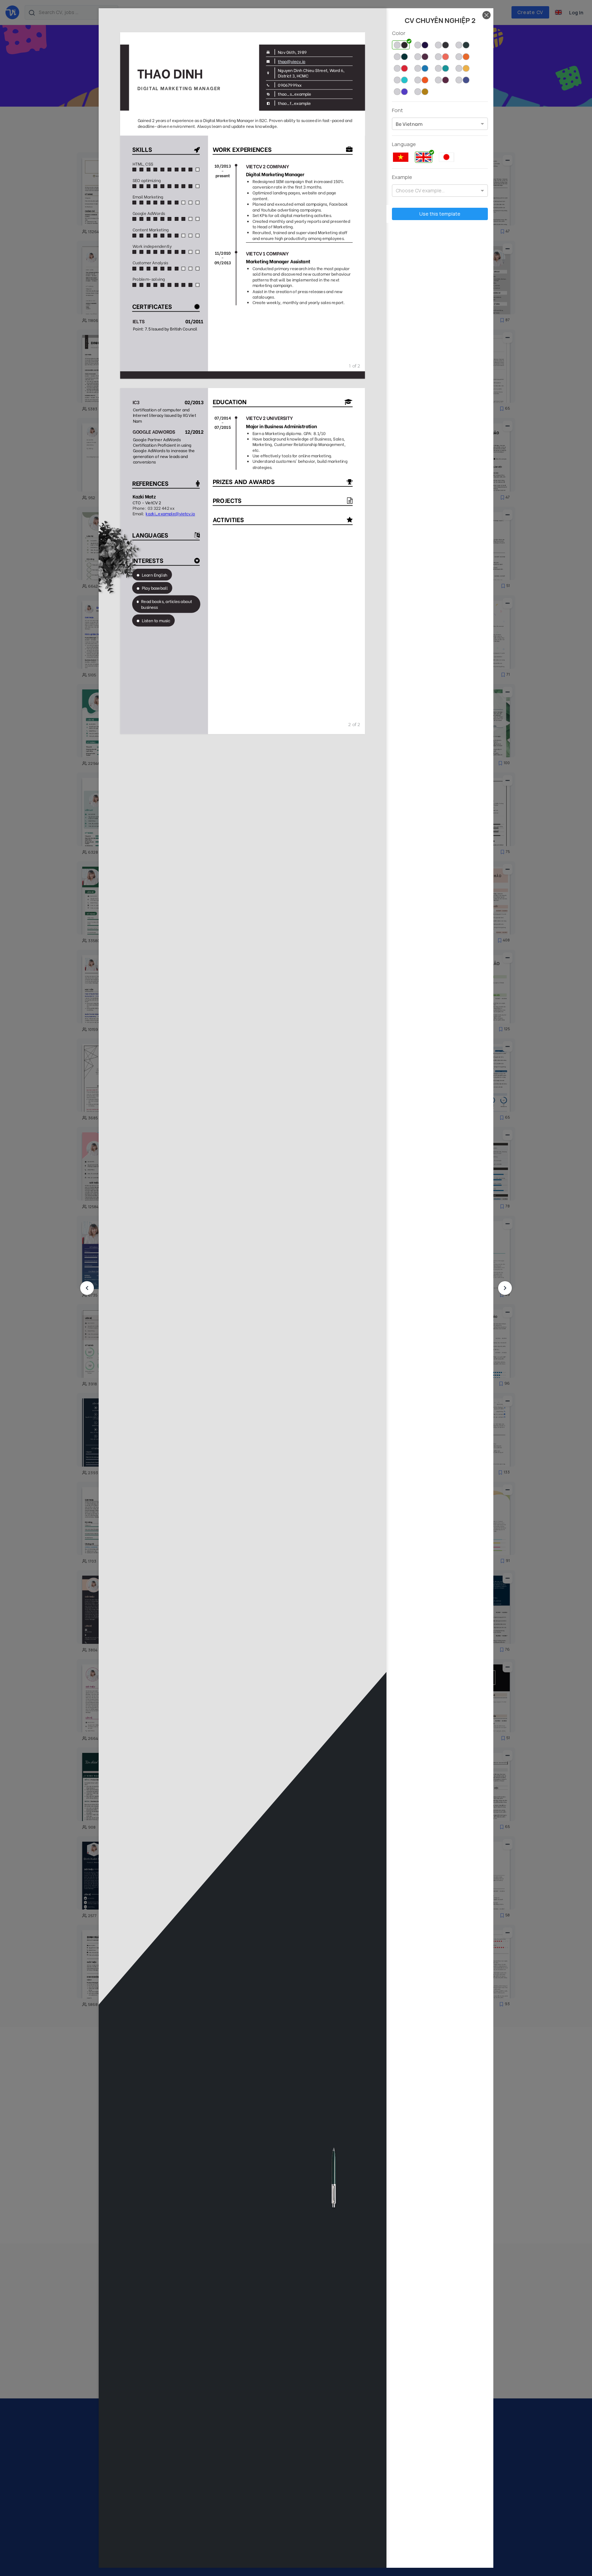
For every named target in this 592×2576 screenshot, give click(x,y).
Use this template (440, 214)
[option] (409, 124)
